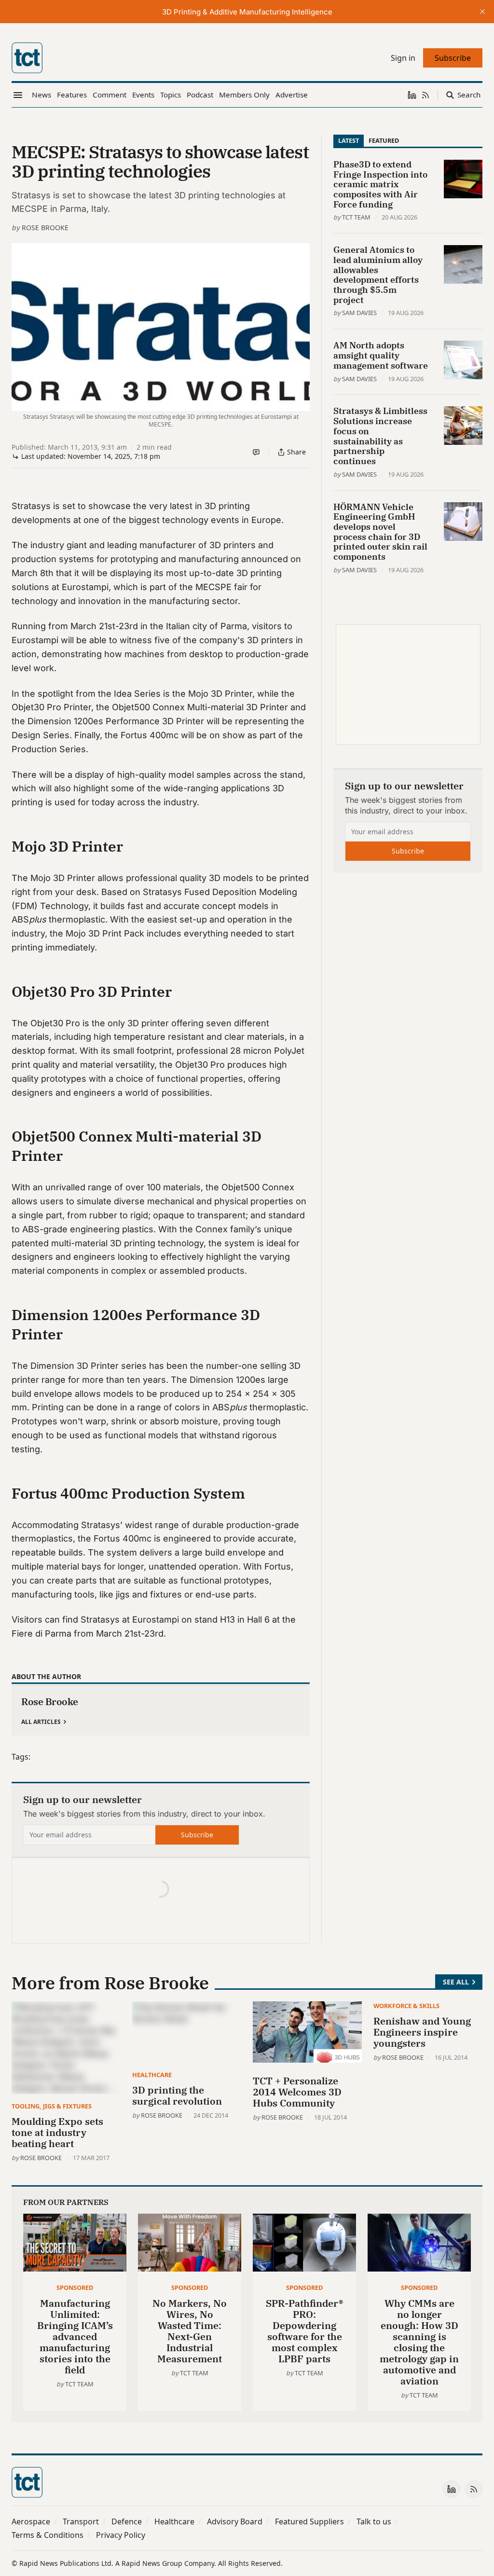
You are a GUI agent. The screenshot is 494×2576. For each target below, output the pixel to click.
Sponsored (75, 2287)
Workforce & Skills (406, 2006)
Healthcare (152, 2075)
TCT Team (356, 217)
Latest (349, 140)
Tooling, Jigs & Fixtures (52, 2106)
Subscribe (197, 1835)
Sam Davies (359, 313)
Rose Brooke (45, 227)
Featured (384, 140)
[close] (482, 12)
